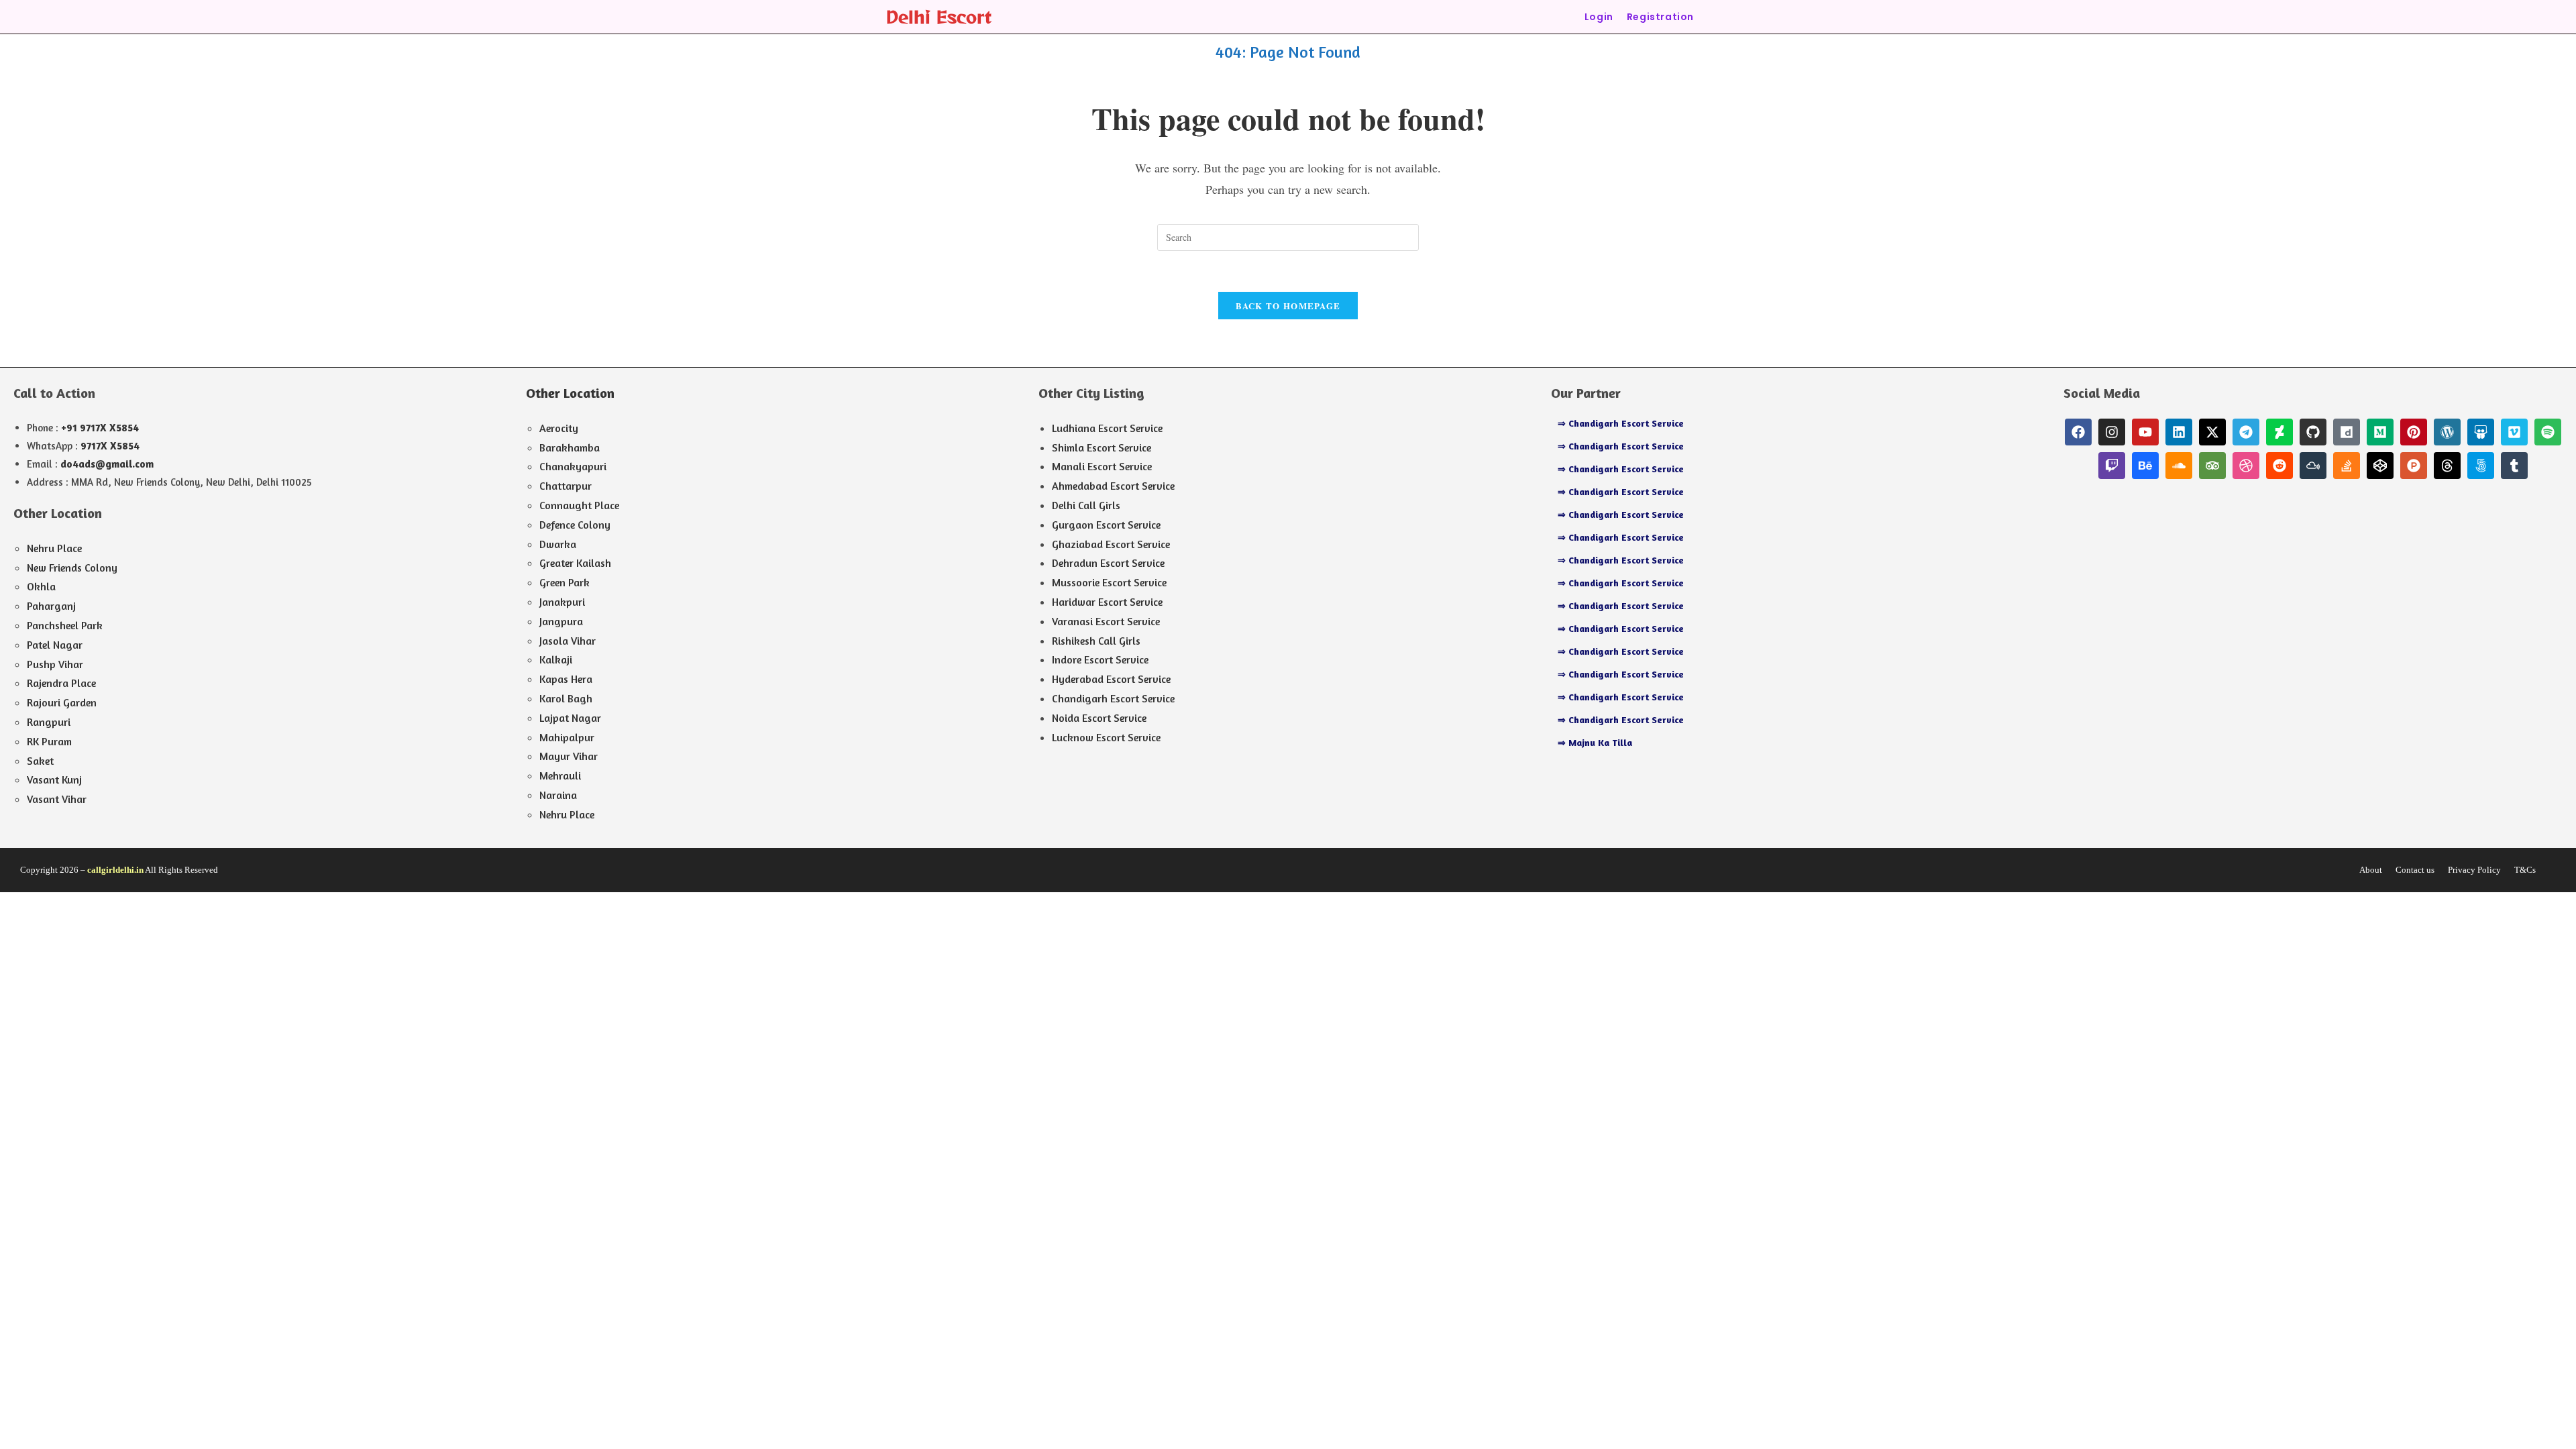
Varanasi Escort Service (1106, 621)
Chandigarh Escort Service (1113, 698)
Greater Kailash (575, 563)
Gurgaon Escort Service (1106, 525)
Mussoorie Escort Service (1109, 582)
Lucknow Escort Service (1106, 737)
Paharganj (51, 606)
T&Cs (2525, 870)
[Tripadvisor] (2212, 466)
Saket (40, 761)
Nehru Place (54, 548)
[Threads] (2447, 466)
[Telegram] (2246, 432)
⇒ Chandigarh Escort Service (1621, 423)
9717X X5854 (110, 446)
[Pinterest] (2414, 432)
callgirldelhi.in (115, 870)
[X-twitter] (2212, 432)
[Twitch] (2112, 466)
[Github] (2313, 432)
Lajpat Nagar (570, 718)
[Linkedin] (2179, 432)
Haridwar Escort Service (1107, 602)
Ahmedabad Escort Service (1113, 486)
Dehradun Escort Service (1108, 563)
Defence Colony (575, 525)
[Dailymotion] (2347, 432)
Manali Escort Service (1102, 466)
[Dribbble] (2246, 466)
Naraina (558, 795)
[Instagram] (2112, 432)
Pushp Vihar (55, 664)
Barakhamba (570, 447)
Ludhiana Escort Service (1107, 428)
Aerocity (559, 428)
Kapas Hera (566, 679)
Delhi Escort (938, 16)
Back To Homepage (1288, 306)
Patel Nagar (55, 645)
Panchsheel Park (65, 625)
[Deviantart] (2279, 432)
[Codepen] (2380, 466)
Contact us (2415, 870)
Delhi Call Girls (1086, 505)
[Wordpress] (2447, 432)
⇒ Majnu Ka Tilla (1595, 742)
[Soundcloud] (2179, 466)
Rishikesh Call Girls (1096, 641)
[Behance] (2145, 466)
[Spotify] (2548, 432)
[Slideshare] (2481, 432)
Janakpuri (562, 602)
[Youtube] (2145, 432)
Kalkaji (556, 659)
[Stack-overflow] (2347, 466)
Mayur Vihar (569, 756)
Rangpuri (49, 722)
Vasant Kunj (54, 780)
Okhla (41, 586)
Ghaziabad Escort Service (1111, 544)
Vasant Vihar (57, 799)
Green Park (565, 582)
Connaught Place (579, 505)
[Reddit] (2279, 466)
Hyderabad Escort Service (1111, 679)
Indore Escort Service (1100, 659)
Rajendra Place (61, 683)
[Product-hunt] (2414, 466)
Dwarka (558, 544)
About (2371, 870)
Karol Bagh (566, 698)
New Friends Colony (72, 568)
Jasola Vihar (568, 641)
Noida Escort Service (1099, 718)
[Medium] (2380, 432)
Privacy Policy (2474, 870)
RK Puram (49, 741)
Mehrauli (560, 775)
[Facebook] (2078, 432)
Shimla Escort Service (1102, 447)
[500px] (2481, 466)
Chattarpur (566, 486)
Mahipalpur (567, 737)
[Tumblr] (2514, 466)
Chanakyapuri (573, 466)
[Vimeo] (2514, 432)
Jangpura (561, 621)
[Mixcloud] (2313, 466)
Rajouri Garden (62, 702)
